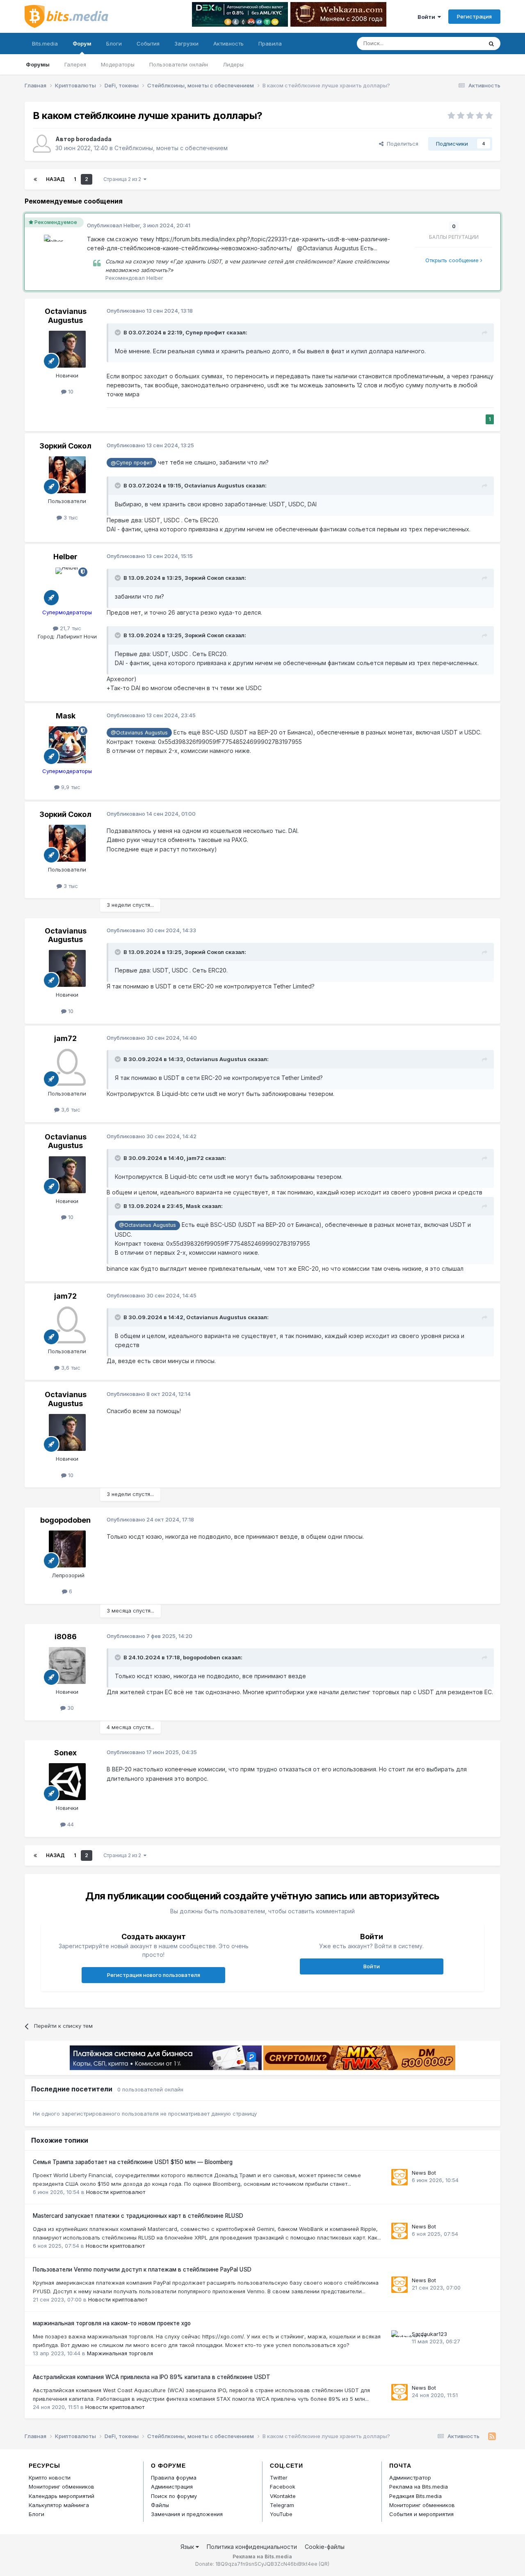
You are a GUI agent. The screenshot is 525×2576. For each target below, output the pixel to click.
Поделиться (401, 144)
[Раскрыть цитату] (119, 332)
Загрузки (186, 43)
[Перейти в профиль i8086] (67, 1665)
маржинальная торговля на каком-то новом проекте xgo (112, 2323)
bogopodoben (65, 1520)
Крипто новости (50, 2478)
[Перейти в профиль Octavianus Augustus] (67, 349)
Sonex (65, 1753)
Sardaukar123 (429, 2334)
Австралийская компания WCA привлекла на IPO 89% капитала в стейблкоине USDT (152, 2377)
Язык (188, 2547)
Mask (66, 716)
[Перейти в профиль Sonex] (67, 1782)
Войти (428, 17)
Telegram (282, 2505)
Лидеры (233, 64)
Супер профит (205, 332)
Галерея (75, 64)
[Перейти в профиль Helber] (55, 246)
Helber (132, 225)
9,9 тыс (70, 787)
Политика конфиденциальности (252, 2547)
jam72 (65, 1038)
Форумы (38, 64)
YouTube (281, 2514)
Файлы (160, 2505)
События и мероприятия (421, 2514)
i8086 (66, 1637)
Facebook (283, 2487)
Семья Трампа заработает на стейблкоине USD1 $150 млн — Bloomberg (133, 2162)
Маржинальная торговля (120, 2353)
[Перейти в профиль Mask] (67, 745)
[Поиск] (491, 43)
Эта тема (460, 43)
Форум (82, 43)
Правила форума (174, 2478)
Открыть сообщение (453, 260)
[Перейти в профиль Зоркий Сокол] (67, 475)
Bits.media (45, 43)
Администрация (172, 2487)
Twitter (279, 2478)
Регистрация (474, 16)
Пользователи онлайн (179, 64)
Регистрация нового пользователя (154, 1975)
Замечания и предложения (187, 2514)
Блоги (114, 43)
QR (324, 2564)
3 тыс (70, 517)
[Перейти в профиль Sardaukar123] (399, 2338)
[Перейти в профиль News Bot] (399, 2177)
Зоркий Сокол (65, 446)
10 (70, 391)
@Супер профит (131, 463)
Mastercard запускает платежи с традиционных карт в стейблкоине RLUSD (138, 2216)
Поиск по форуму (174, 2496)
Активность (228, 43)
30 (70, 1708)
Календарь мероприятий (62, 2496)
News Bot (424, 2173)
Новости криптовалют (116, 2192)
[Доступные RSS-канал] (492, 2436)
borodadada (94, 139)
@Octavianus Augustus (139, 733)
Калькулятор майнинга (59, 2505)
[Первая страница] (35, 179)
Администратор (410, 2478)
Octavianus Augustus (66, 316)
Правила (270, 43)
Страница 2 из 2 (123, 179)
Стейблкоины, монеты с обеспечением (171, 148)
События (148, 43)
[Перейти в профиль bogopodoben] (67, 1549)
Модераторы (118, 64)
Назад (55, 179)
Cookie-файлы (325, 2547)
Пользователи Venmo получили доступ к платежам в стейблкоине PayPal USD (142, 2269)
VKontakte (283, 2496)
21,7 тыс (70, 628)
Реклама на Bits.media (419, 2487)
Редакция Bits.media (415, 2496)
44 (70, 1824)
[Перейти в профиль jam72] (67, 1067)
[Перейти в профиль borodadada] (42, 144)
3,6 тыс (70, 1110)
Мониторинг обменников (62, 2487)
